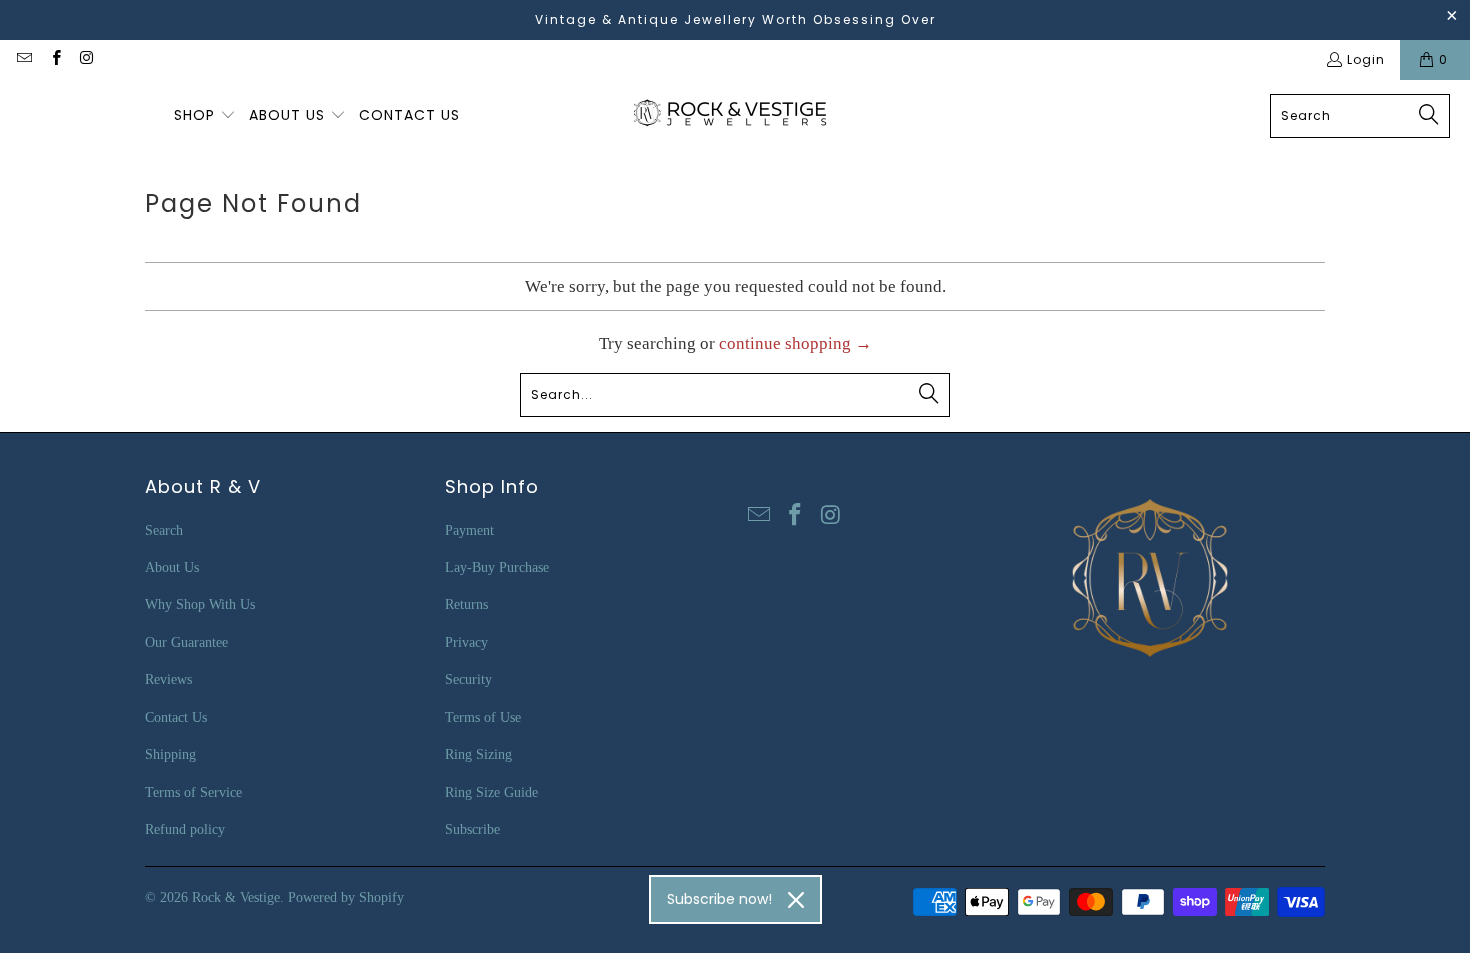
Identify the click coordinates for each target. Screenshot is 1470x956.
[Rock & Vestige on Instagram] (86, 59)
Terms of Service (193, 792)
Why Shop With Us (200, 604)
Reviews (168, 679)
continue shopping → (795, 343)
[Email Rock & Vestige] (23, 59)
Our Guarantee (186, 642)
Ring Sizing (478, 754)
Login (1366, 59)
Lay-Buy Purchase (497, 567)
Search (164, 530)
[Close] (796, 900)
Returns (466, 604)
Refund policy (185, 829)
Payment (469, 530)
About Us (172, 567)
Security (468, 679)
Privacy (466, 642)
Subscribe (472, 829)
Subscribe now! (719, 899)
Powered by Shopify (346, 897)
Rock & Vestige (236, 897)
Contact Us (176, 717)
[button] (205, 116)
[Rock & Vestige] (736, 115)
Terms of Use (483, 717)
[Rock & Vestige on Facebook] (54, 59)
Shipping (170, 754)
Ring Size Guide (491, 792)
